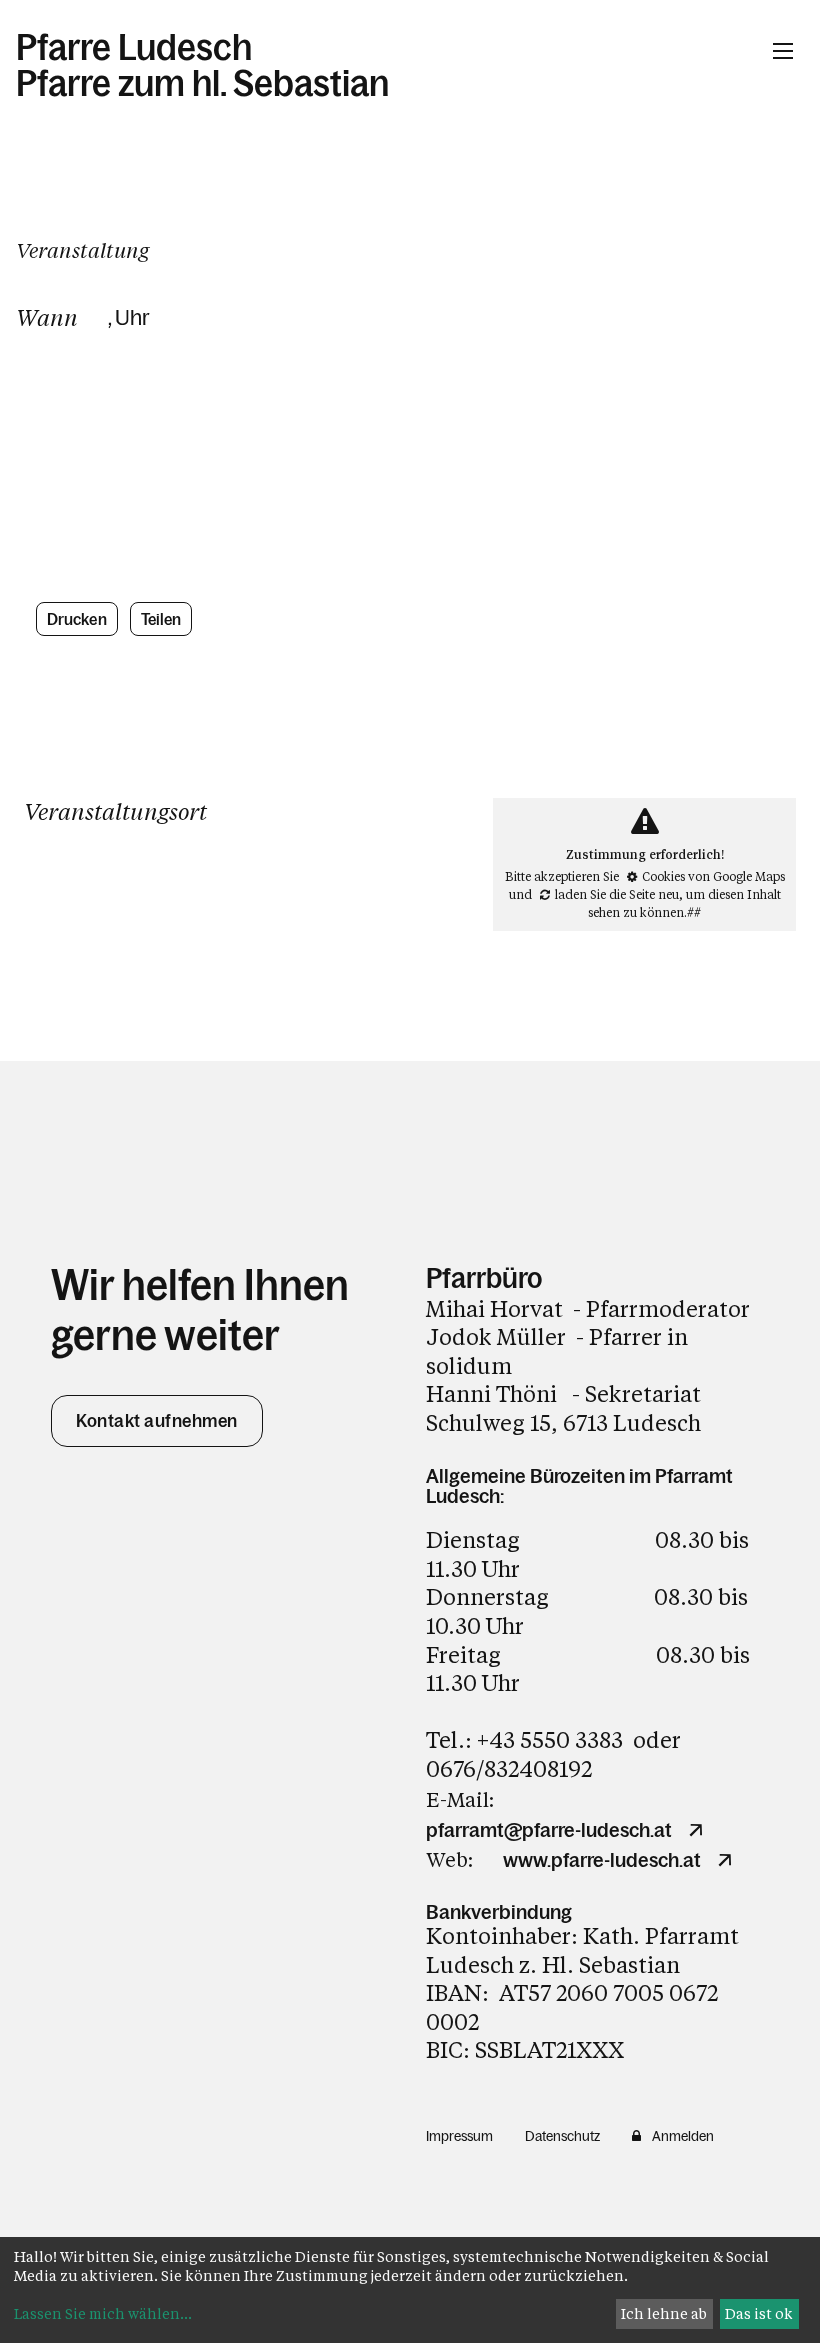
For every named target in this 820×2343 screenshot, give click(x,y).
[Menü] (783, 51)
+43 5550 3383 (550, 1739)
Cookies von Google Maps (713, 876)
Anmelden (683, 2136)
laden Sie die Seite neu (617, 894)
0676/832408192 (509, 1768)
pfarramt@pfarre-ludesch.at (549, 1830)
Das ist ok (759, 2313)
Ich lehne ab (664, 2313)
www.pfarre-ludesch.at (602, 1860)
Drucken (77, 619)
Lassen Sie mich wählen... (103, 2313)
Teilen (161, 619)
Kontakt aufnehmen (157, 1421)
